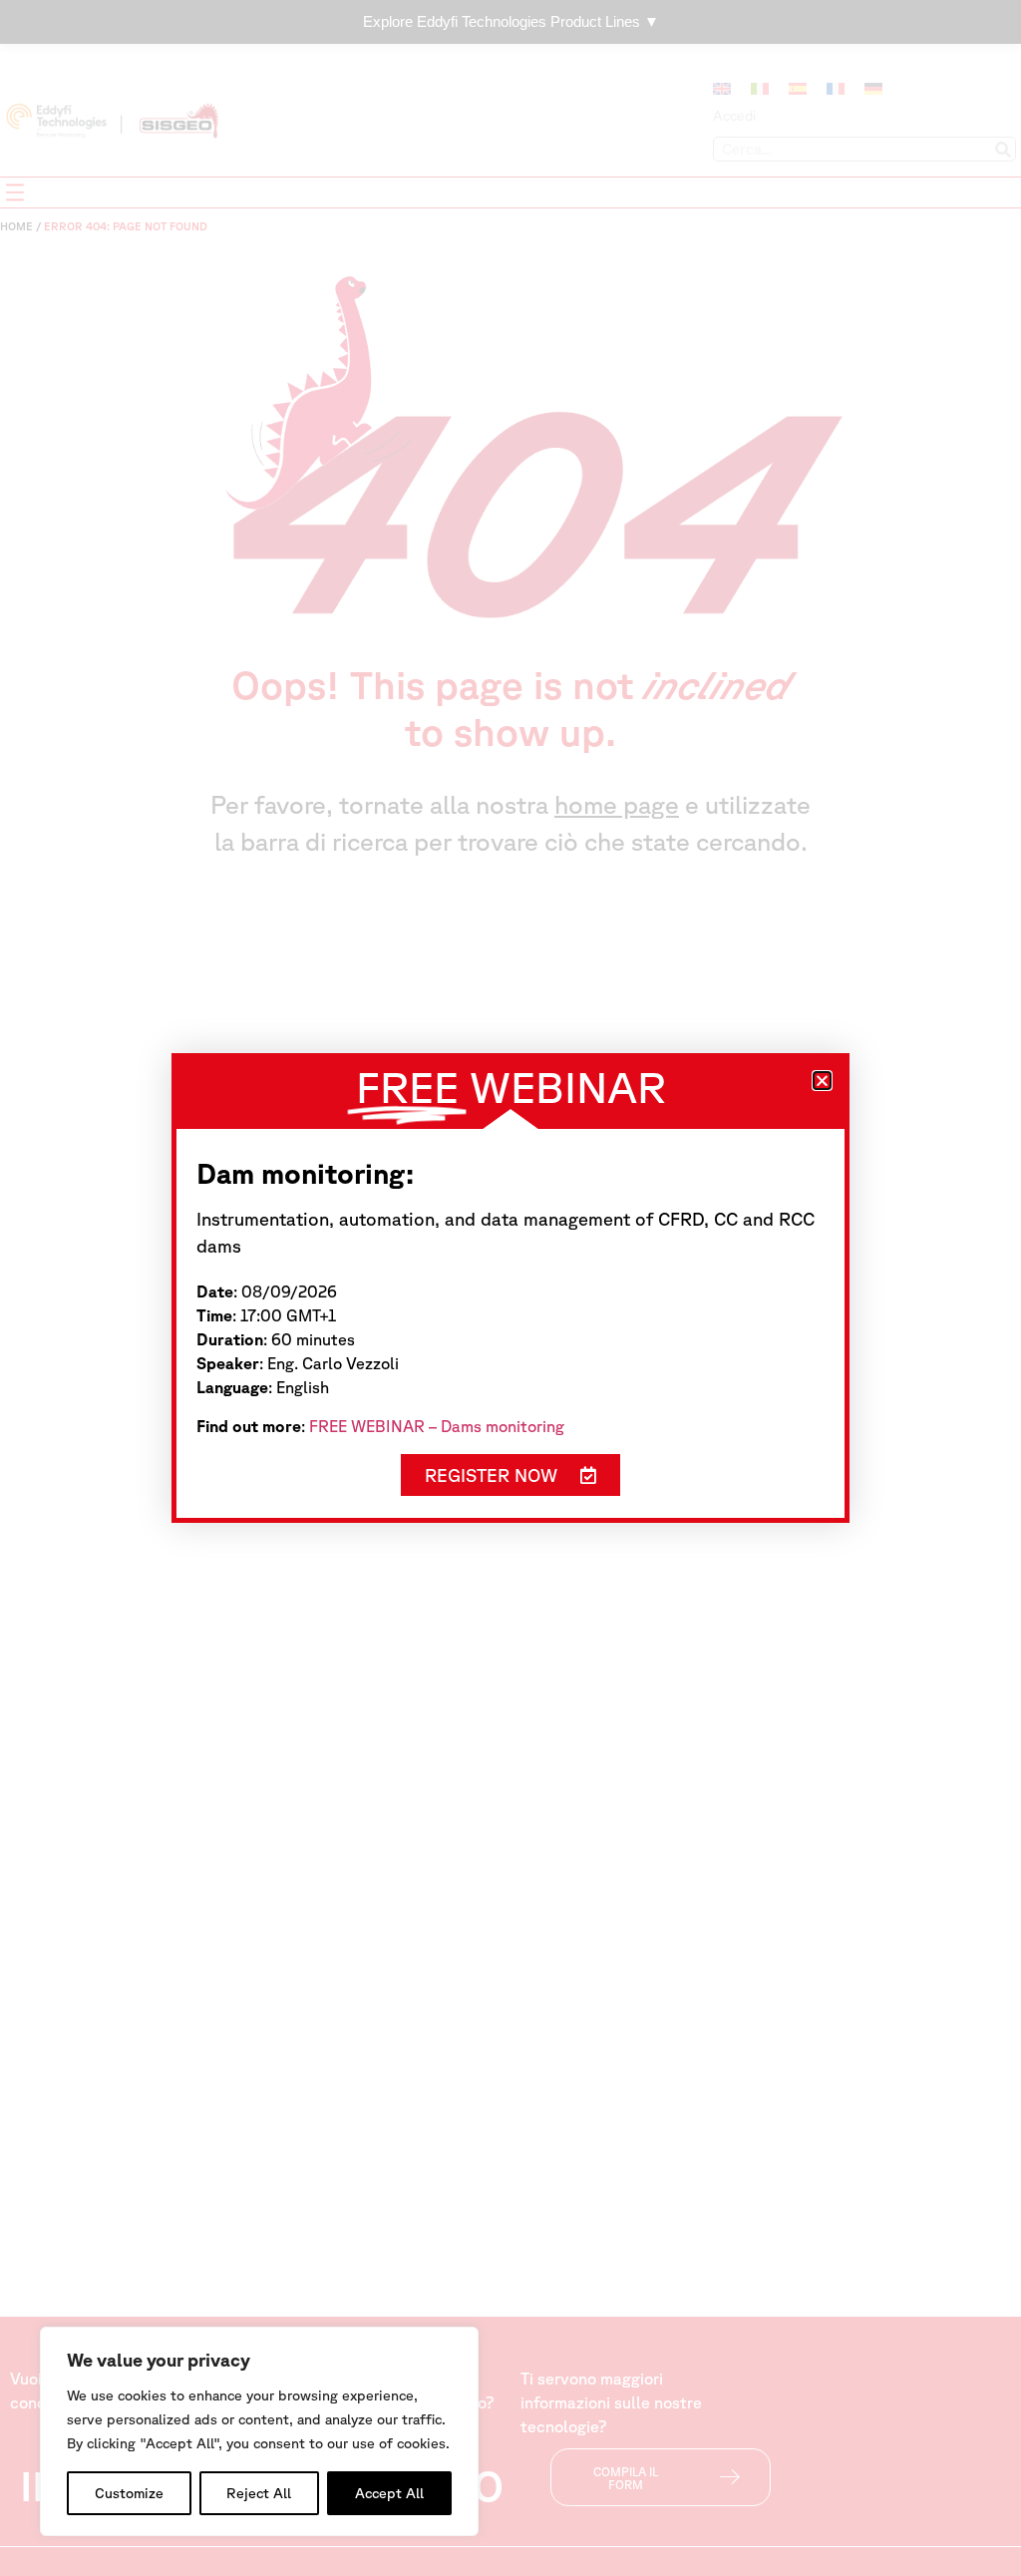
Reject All (259, 2493)
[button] (822, 1081)
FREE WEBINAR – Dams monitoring (437, 1426)
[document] (510, 1288)
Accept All (389, 2493)
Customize (129, 2493)
